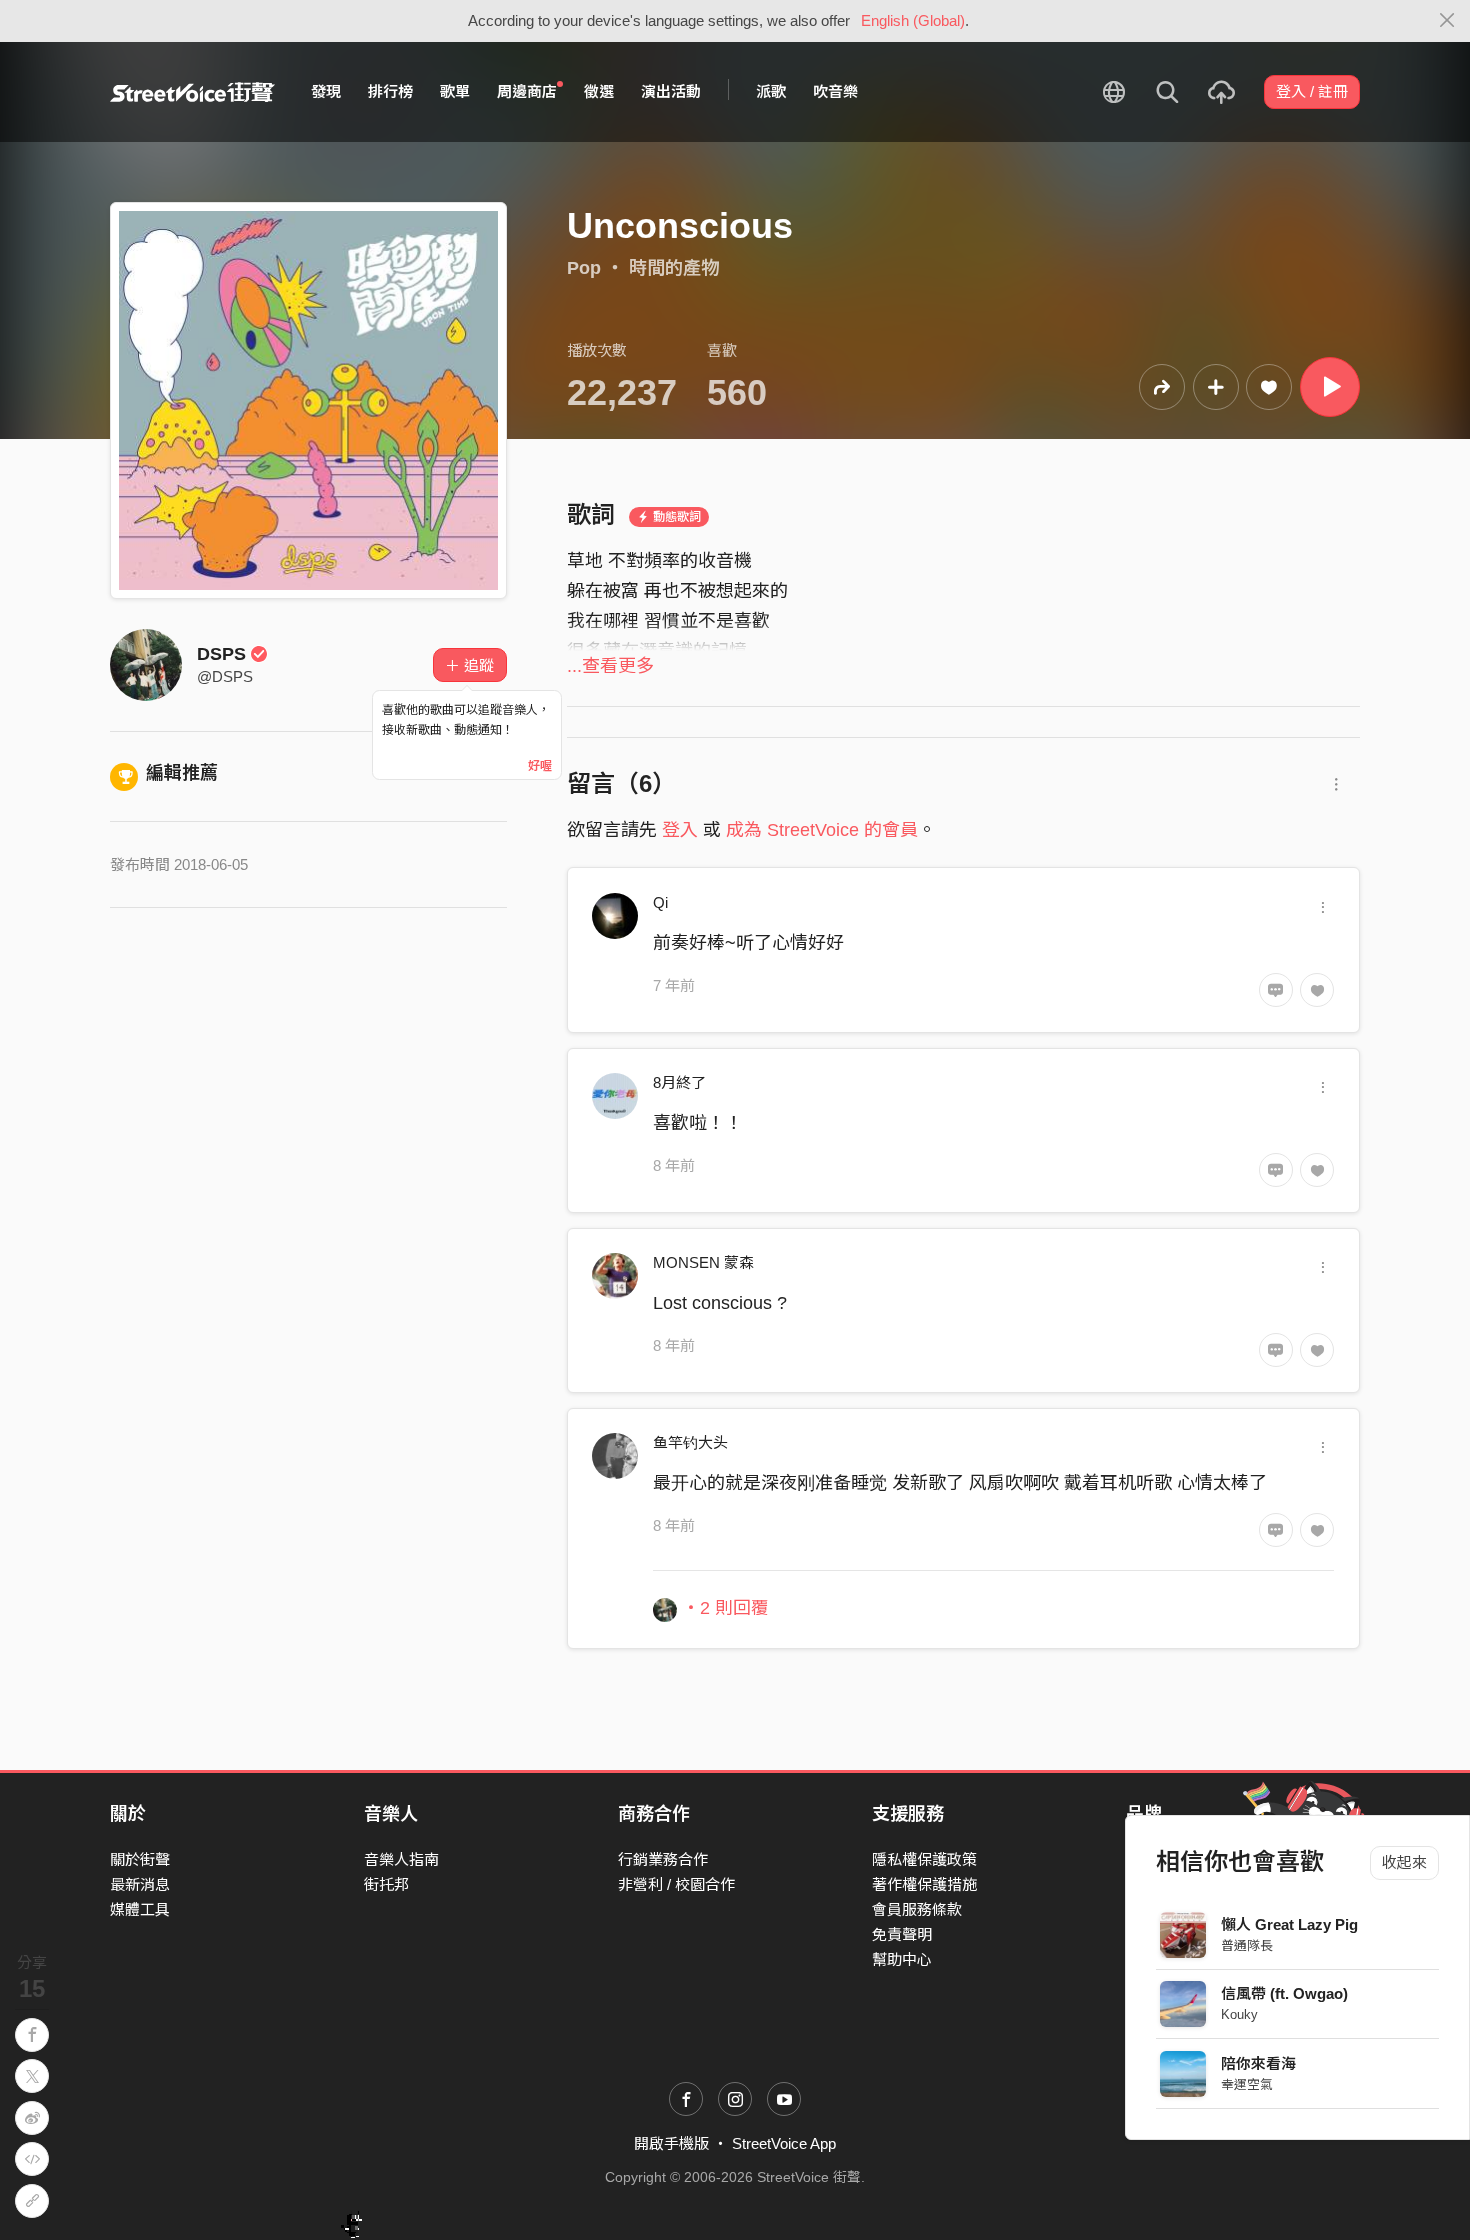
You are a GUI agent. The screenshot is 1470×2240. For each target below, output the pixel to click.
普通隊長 (1247, 1945)
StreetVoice (192, 92)
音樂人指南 (401, 1859)
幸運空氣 (1247, 2084)
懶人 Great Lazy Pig (1289, 1924)
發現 (326, 91)
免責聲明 (902, 1934)
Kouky (1239, 2014)
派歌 (771, 91)
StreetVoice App (784, 2143)
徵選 (599, 91)
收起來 (1404, 1862)
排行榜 (390, 91)
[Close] (1447, 21)
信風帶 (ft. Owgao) (1284, 1993)
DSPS (221, 654)
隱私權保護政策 (924, 1859)
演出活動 (671, 91)
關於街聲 (140, 1859)
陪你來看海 (1258, 2063)
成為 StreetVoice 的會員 (822, 830)
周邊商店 (527, 91)
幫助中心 (902, 1959)
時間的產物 (674, 268)
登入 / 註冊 (1312, 91)
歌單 (455, 91)
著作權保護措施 (924, 1884)
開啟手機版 (671, 2143)
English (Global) (913, 20)
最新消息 (140, 1884)
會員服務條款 (917, 1909)
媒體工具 (140, 1909)
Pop (584, 268)
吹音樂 (835, 91)
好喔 (540, 766)
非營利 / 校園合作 (676, 1884)
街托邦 (386, 1884)
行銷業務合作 (663, 1859)
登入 (680, 830)
